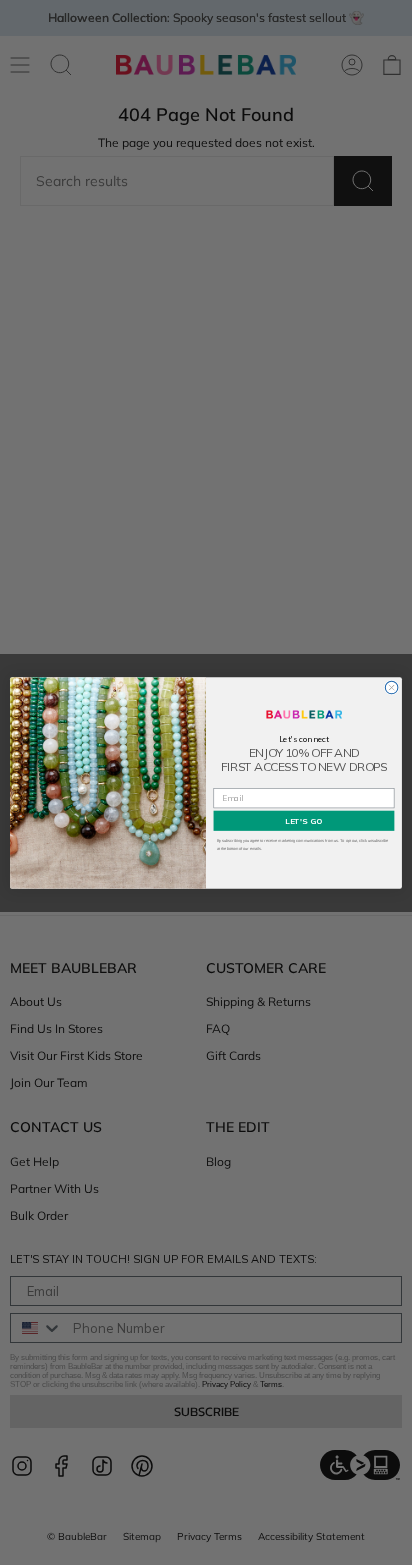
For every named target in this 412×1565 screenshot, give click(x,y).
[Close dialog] (391, 687)
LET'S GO (303, 820)
